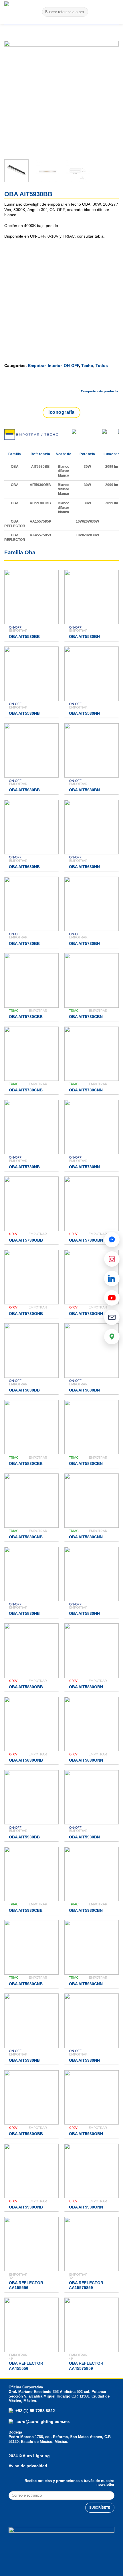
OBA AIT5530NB (24, 713)
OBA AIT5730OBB (26, 1240)
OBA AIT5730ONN (86, 1314)
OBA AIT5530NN (84, 713)
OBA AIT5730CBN (86, 1017)
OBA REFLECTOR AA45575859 (86, 2366)
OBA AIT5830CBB (26, 1464)
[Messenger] (112, 1240)
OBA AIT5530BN (84, 637)
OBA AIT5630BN (84, 790)
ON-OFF (71, 366)
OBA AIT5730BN (84, 944)
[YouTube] (112, 1298)
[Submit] (83, 12)
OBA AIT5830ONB (26, 1760)
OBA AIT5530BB (24, 637)
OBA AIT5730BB (24, 944)
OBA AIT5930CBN (86, 1911)
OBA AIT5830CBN (86, 1464)
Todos (102, 366)
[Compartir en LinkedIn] (114, 382)
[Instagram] (112, 1259)
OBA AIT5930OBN (86, 2134)
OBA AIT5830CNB (26, 1537)
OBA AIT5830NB (24, 1614)
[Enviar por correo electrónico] (99, 382)
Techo (87, 366)
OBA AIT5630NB (24, 867)
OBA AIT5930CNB (26, 1984)
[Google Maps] (112, 1337)
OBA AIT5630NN (84, 867)
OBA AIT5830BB (24, 1390)
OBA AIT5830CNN (86, 1537)
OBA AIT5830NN (84, 1614)
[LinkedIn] (112, 1278)
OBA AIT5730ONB (26, 1314)
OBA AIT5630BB (24, 790)
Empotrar (37, 366)
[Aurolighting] (16, 12)
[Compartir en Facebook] (69, 382)
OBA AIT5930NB (24, 2060)
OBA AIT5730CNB (26, 1090)
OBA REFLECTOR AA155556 (26, 2285)
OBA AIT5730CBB (26, 1017)
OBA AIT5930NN (84, 2060)
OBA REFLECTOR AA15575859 (86, 2285)
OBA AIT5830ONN (86, 1760)
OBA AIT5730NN (84, 1167)
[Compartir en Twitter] (84, 382)
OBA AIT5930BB (24, 1837)
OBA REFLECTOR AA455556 (26, 2366)
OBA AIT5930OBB (26, 2134)
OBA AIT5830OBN (86, 1687)
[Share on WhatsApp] (53, 382)
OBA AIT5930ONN (86, 2207)
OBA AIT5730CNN (86, 1090)
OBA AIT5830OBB (26, 1687)
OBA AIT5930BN (84, 1837)
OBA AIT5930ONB (26, 2207)
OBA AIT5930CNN (86, 1984)
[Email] (112, 1317)
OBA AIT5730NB (24, 1167)
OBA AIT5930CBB (26, 1911)
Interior (55, 366)
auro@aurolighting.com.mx (43, 2422)
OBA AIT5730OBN (86, 1240)
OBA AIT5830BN (84, 1390)
